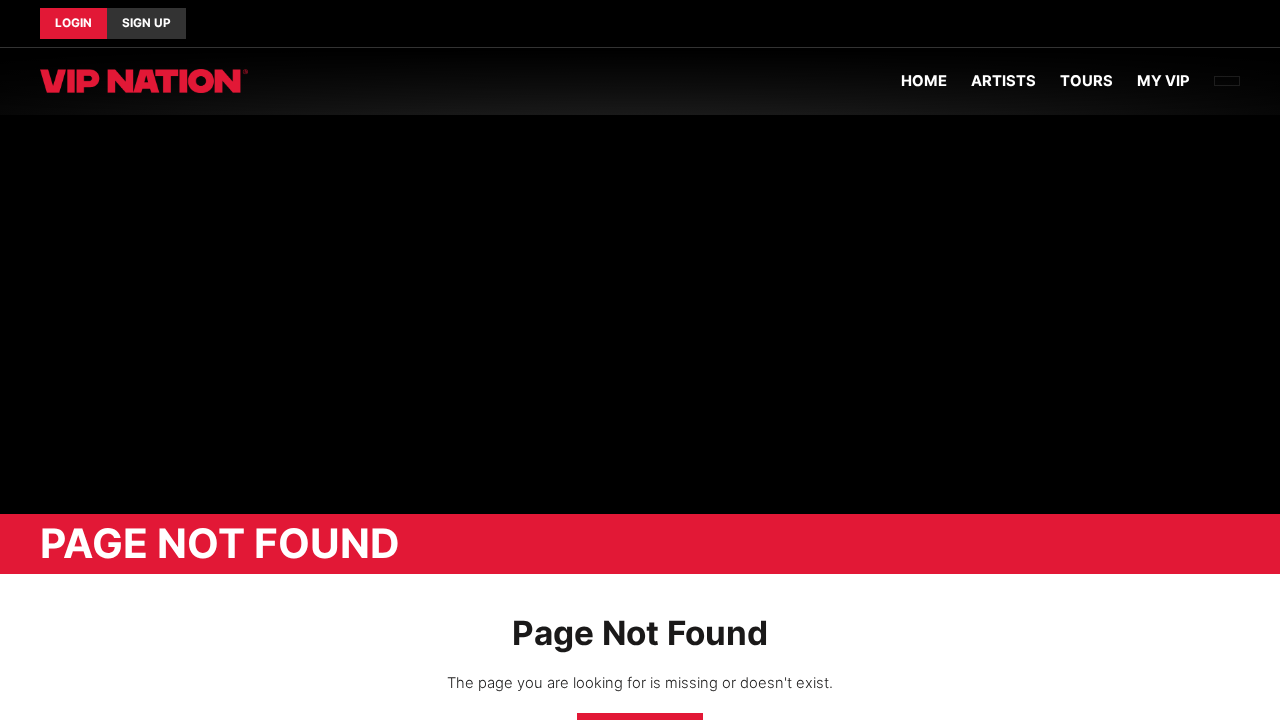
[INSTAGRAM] (1240, 24)
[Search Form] (1227, 81)
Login (73, 23)
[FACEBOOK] (1208, 24)
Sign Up (146, 23)
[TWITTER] (1224, 24)
